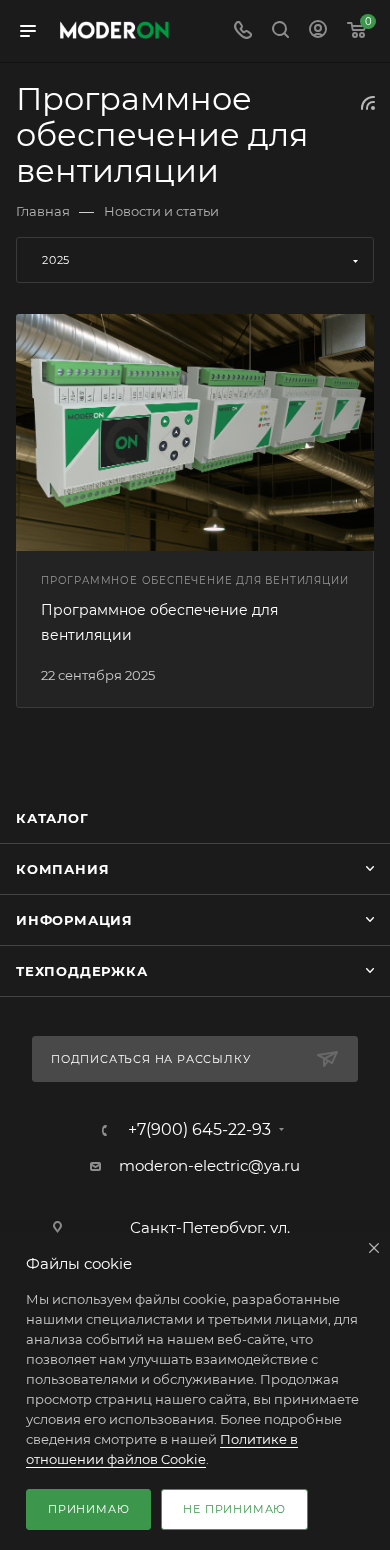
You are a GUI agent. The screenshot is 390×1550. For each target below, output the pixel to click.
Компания (62, 869)
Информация (74, 920)
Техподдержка (82, 971)
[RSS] (368, 102)
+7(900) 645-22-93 (199, 1130)
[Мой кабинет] (318, 31)
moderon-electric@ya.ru (209, 1165)
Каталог (52, 818)
